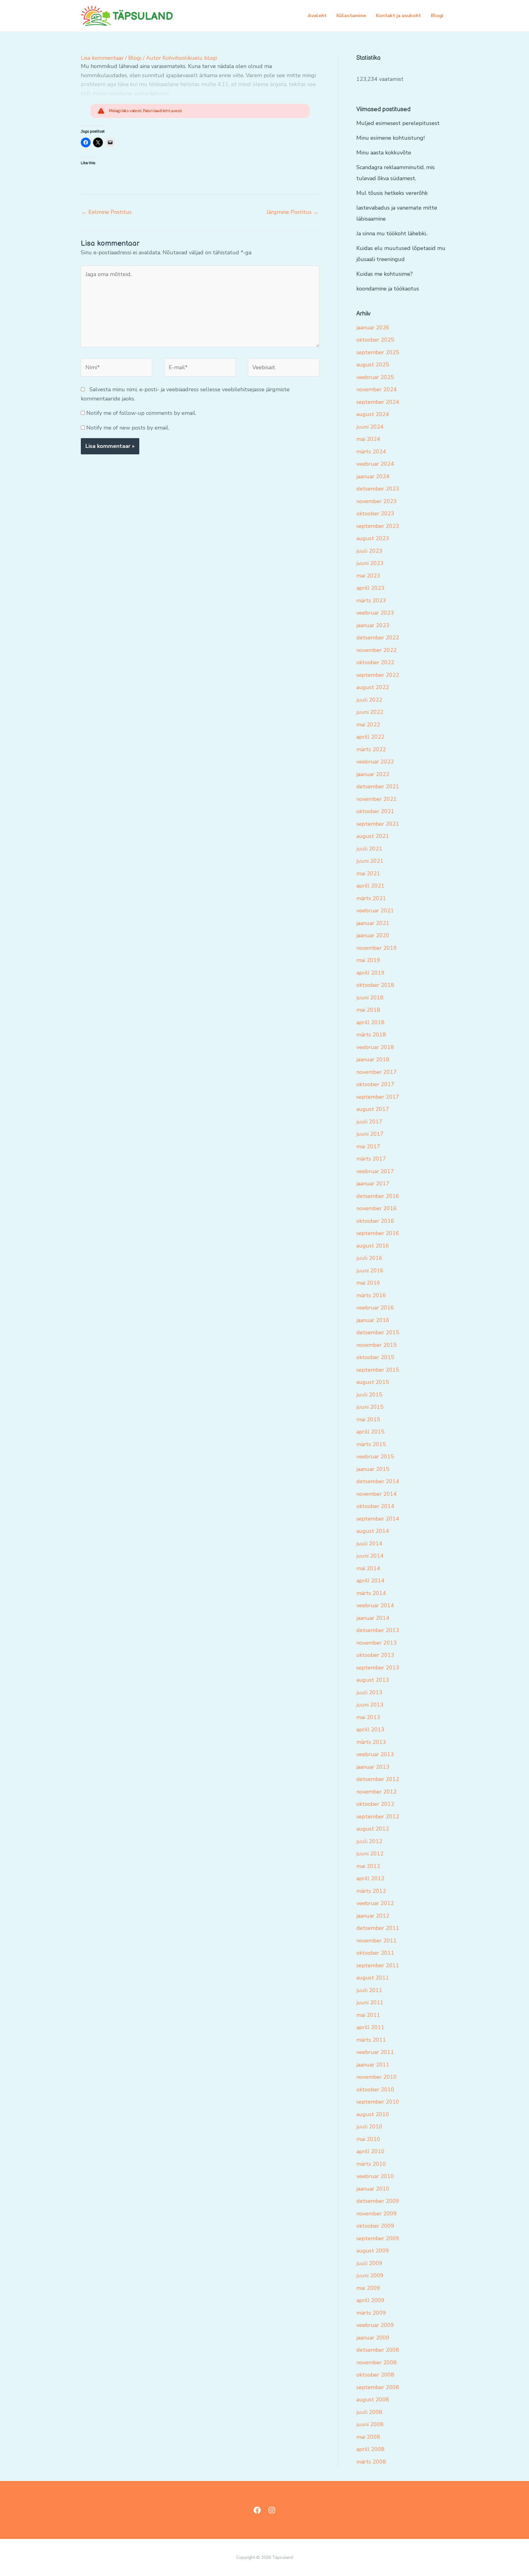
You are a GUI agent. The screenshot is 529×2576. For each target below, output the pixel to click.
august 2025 (373, 365)
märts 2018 (371, 1035)
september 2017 (378, 1097)
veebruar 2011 (375, 2052)
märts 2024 (371, 452)
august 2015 (373, 1382)
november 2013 (377, 1643)
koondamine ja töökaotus (388, 289)
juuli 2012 (369, 1841)
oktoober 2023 (375, 513)
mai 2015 (368, 1419)
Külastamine (351, 16)
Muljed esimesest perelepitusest (398, 123)
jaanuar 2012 (373, 1916)
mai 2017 (368, 1146)
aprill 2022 (370, 737)
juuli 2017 (369, 1122)
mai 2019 (368, 960)
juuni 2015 (370, 1407)
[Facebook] (257, 2510)
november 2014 (377, 1494)
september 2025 (378, 352)
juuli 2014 (369, 1544)
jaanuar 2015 (373, 1469)
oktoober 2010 (375, 2089)
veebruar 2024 (375, 464)
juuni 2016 (370, 1271)
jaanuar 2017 (373, 1184)
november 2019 (377, 948)
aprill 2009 (370, 2300)
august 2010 (373, 2114)
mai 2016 (368, 1283)
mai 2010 (368, 2139)
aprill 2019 (370, 973)
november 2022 (377, 650)
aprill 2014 (370, 1581)
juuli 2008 (369, 2412)
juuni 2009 (370, 2275)
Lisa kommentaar (102, 58)
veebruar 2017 (375, 1171)
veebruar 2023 (375, 613)
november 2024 (377, 389)
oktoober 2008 (375, 2375)
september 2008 (378, 2387)
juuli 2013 (369, 1692)
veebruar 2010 (375, 2176)
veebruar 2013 (375, 1754)
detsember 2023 (378, 489)
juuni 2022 (370, 712)
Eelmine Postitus (107, 212)
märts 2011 (371, 2040)
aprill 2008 (370, 2449)
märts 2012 (371, 1891)
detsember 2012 (378, 1779)
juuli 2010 (369, 2127)
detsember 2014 (378, 1481)
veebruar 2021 (375, 911)
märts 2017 (371, 1159)
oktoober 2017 (375, 1084)
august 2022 (373, 687)
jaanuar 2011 (373, 2065)
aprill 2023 (370, 588)
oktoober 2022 (375, 662)
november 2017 (377, 1072)
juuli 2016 (369, 1258)
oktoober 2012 (375, 1804)
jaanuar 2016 (373, 1320)
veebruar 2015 (375, 1457)
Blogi (437, 16)
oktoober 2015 (375, 1357)
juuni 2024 (370, 427)
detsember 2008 (378, 2350)
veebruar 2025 (375, 377)
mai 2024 (368, 439)
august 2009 (373, 2251)
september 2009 (378, 2238)
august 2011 (373, 1978)
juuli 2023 (369, 551)
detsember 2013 (378, 1630)
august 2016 (373, 1246)
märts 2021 (371, 898)
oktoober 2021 (375, 811)
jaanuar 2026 (373, 328)
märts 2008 (371, 2462)
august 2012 (373, 1829)
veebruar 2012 (375, 1903)
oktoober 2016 (375, 1221)
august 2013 (373, 1680)
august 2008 (373, 2400)
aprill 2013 (370, 1729)
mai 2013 (368, 1717)
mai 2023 (368, 576)
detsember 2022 (378, 638)
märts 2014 (371, 1593)
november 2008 (377, 2362)
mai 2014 (368, 1568)
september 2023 (378, 526)
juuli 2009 (369, 2263)
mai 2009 (368, 2288)
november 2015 (377, 1345)
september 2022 (378, 675)
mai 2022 (368, 725)
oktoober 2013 (375, 1655)
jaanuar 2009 (373, 2338)
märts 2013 (371, 1742)
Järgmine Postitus (293, 212)
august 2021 (373, 836)
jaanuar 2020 (373, 935)
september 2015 (378, 1370)
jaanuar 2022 (373, 774)
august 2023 (373, 538)
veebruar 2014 (375, 1605)
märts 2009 (371, 2313)
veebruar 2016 (375, 1308)
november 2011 (377, 1941)
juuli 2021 (369, 849)
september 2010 (378, 2102)
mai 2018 (368, 1010)
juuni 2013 (370, 1705)
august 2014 (373, 1531)
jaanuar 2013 (373, 1767)
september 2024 (378, 402)
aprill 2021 (370, 886)
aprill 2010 (370, 2151)
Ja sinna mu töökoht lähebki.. (392, 233)
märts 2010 (371, 2164)
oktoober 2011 (375, 1953)
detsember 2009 (378, 2201)
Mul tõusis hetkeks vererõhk (392, 193)
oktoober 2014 (375, 1506)
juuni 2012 (370, 1854)
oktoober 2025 (375, 340)
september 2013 (378, 1668)
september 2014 (378, 1519)
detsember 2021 (378, 786)
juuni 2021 (370, 861)
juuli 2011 (369, 1990)
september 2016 (378, 1233)
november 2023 (377, 501)
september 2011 (378, 1965)
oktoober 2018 (375, 985)
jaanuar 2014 (373, 1618)
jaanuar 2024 (373, 476)
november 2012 (377, 1792)
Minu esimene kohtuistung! (390, 138)
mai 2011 (368, 2015)
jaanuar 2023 (373, 625)
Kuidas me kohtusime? (385, 274)
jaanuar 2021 (373, 923)
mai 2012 (368, 1866)
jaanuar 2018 (373, 1059)
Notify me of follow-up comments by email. (141, 413)
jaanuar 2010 (373, 2189)
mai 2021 (368, 873)
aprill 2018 (370, 1022)
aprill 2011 (370, 2027)
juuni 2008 (370, 2424)
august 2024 (373, 414)
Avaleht (317, 16)
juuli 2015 (369, 1395)
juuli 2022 (369, 700)
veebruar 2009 (375, 2325)
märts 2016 (371, 1295)
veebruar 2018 (375, 1047)
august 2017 (373, 1109)
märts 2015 (371, 1444)
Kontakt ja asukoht (398, 16)
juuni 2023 (370, 563)
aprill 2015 (370, 1432)
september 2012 (378, 1816)
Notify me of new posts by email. (128, 428)
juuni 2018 (370, 998)
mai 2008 (368, 2437)
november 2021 (377, 799)
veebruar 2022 (375, 762)
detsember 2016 (378, 1196)
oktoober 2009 (375, 2226)
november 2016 (377, 1208)
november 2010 (377, 2077)
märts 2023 (371, 600)
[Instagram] (272, 2510)
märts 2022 (371, 749)
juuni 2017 (370, 1134)
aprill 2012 (370, 1878)
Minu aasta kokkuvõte (384, 153)
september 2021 (378, 824)
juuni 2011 (370, 2002)
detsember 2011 (378, 1928)
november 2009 (377, 2214)
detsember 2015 (378, 1332)
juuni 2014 (370, 1556)
